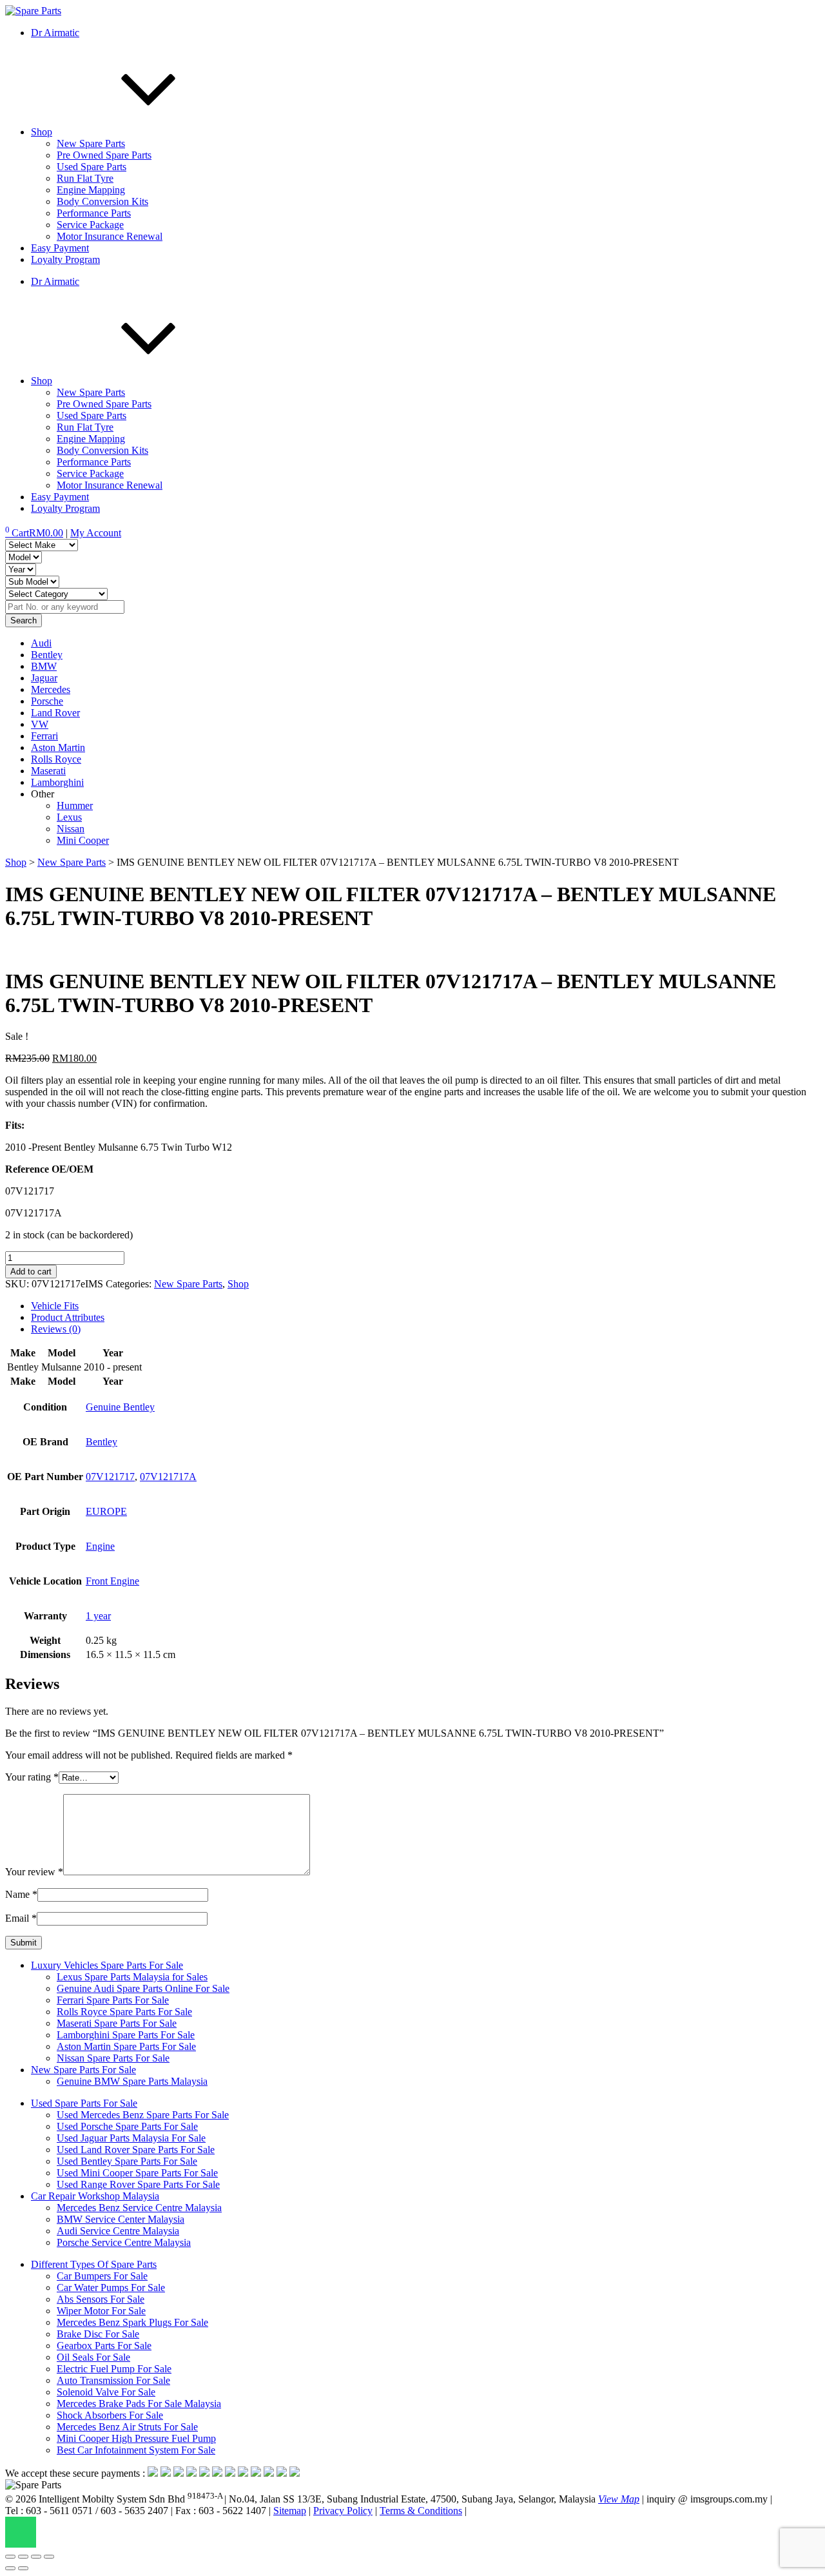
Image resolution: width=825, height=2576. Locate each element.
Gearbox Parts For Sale (104, 2346)
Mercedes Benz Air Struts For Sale (127, 2427)
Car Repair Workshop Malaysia (95, 2196)
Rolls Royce (56, 759)
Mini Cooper (83, 840)
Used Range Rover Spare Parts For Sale (138, 2184)
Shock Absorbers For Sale (110, 2415)
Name (21, 1894)
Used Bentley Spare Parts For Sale (127, 2161)
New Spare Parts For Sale (83, 2070)
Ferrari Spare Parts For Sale (113, 2000)
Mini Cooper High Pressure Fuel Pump (136, 2438)
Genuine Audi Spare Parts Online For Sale (143, 1988)
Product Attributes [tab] (68, 1317)
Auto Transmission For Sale (113, 2380)
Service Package (90, 225)
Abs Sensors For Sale (101, 2299)
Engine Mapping (91, 190)
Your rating (32, 1777)
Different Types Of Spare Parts (94, 2264)
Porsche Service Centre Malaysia (124, 2242)
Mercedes (51, 689)
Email (21, 1918)
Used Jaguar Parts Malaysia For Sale (131, 2138)
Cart (34, 533)
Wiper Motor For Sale (101, 2311)
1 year (98, 1616)
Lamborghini (57, 782)
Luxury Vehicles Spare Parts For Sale (107, 1965)
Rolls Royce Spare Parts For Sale (124, 2012)
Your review (34, 1872)
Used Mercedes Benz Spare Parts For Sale (143, 2115)
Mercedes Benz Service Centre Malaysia (139, 2208)
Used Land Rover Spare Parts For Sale (136, 2150)
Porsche (47, 701)
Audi (41, 643)
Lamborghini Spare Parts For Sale (126, 2035)
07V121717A (168, 1477)
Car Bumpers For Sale (102, 2276)
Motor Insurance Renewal (110, 236)
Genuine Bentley (120, 1407)
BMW (44, 666)
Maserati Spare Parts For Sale (117, 2023)
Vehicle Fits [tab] (55, 1306)
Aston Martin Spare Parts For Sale (126, 2046)
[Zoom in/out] (10, 2557)
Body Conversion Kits (102, 201)
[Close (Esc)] (49, 2557)
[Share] (36, 2557)
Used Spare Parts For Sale (84, 2103)
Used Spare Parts (92, 167)
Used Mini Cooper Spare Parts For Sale (137, 2173)
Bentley (47, 655)
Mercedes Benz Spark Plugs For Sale (132, 2322)
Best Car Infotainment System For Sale (136, 2450)
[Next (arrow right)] (23, 2568)
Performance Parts (94, 213)
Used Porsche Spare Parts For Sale (127, 2126)
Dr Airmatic (55, 33)
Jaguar (44, 678)
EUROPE (106, 1511)
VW (40, 724)
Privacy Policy (343, 2511)
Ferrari (44, 736)
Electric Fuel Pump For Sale (114, 2369)
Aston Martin (58, 747)
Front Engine (112, 1581)
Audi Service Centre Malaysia (118, 2231)
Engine (100, 1546)
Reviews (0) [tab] (56, 1329)
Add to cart (31, 1272)
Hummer (75, 805)
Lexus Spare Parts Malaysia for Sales (132, 1977)
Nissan (71, 829)
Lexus (69, 817)
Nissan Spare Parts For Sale (113, 2058)
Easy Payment (60, 248)
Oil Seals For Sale (93, 2357)
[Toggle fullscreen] (23, 2557)
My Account (96, 533)
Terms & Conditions (421, 2511)
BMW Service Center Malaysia (121, 2219)
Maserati (48, 771)
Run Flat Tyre (85, 178)
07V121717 (110, 1477)
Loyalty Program (65, 259)
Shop (42, 132)
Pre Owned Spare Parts (104, 155)
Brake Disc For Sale (98, 2334)
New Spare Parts (91, 143)
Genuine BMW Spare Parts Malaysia (132, 2081)
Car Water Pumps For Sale (111, 2288)
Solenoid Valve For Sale (106, 2392)
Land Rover (55, 713)
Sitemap (290, 2511)
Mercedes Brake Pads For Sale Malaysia (139, 2404)
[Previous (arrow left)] (10, 2568)
